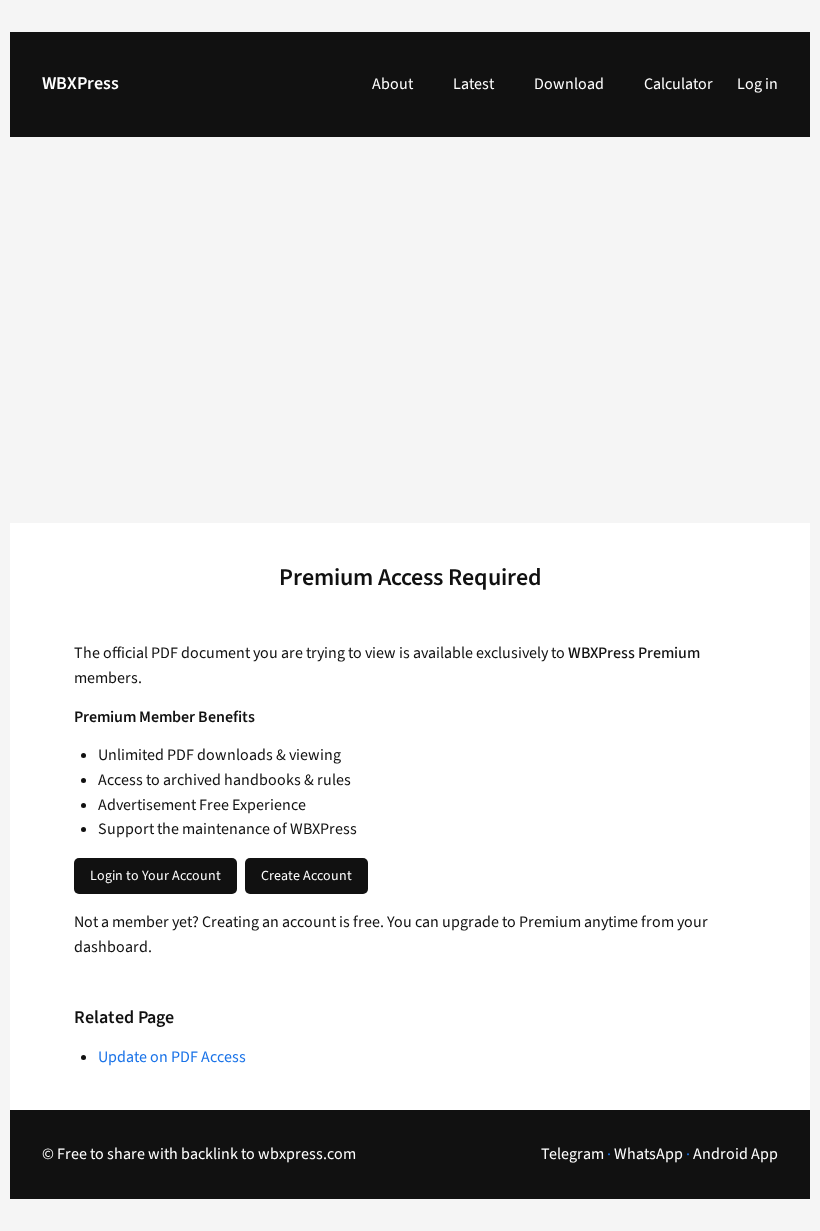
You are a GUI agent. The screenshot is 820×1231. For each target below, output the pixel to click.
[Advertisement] (410, 342)
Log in (757, 84)
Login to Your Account (155, 876)
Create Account (306, 876)
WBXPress (80, 83)
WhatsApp (648, 1154)
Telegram (572, 1154)
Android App (735, 1154)
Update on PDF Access (172, 1057)
